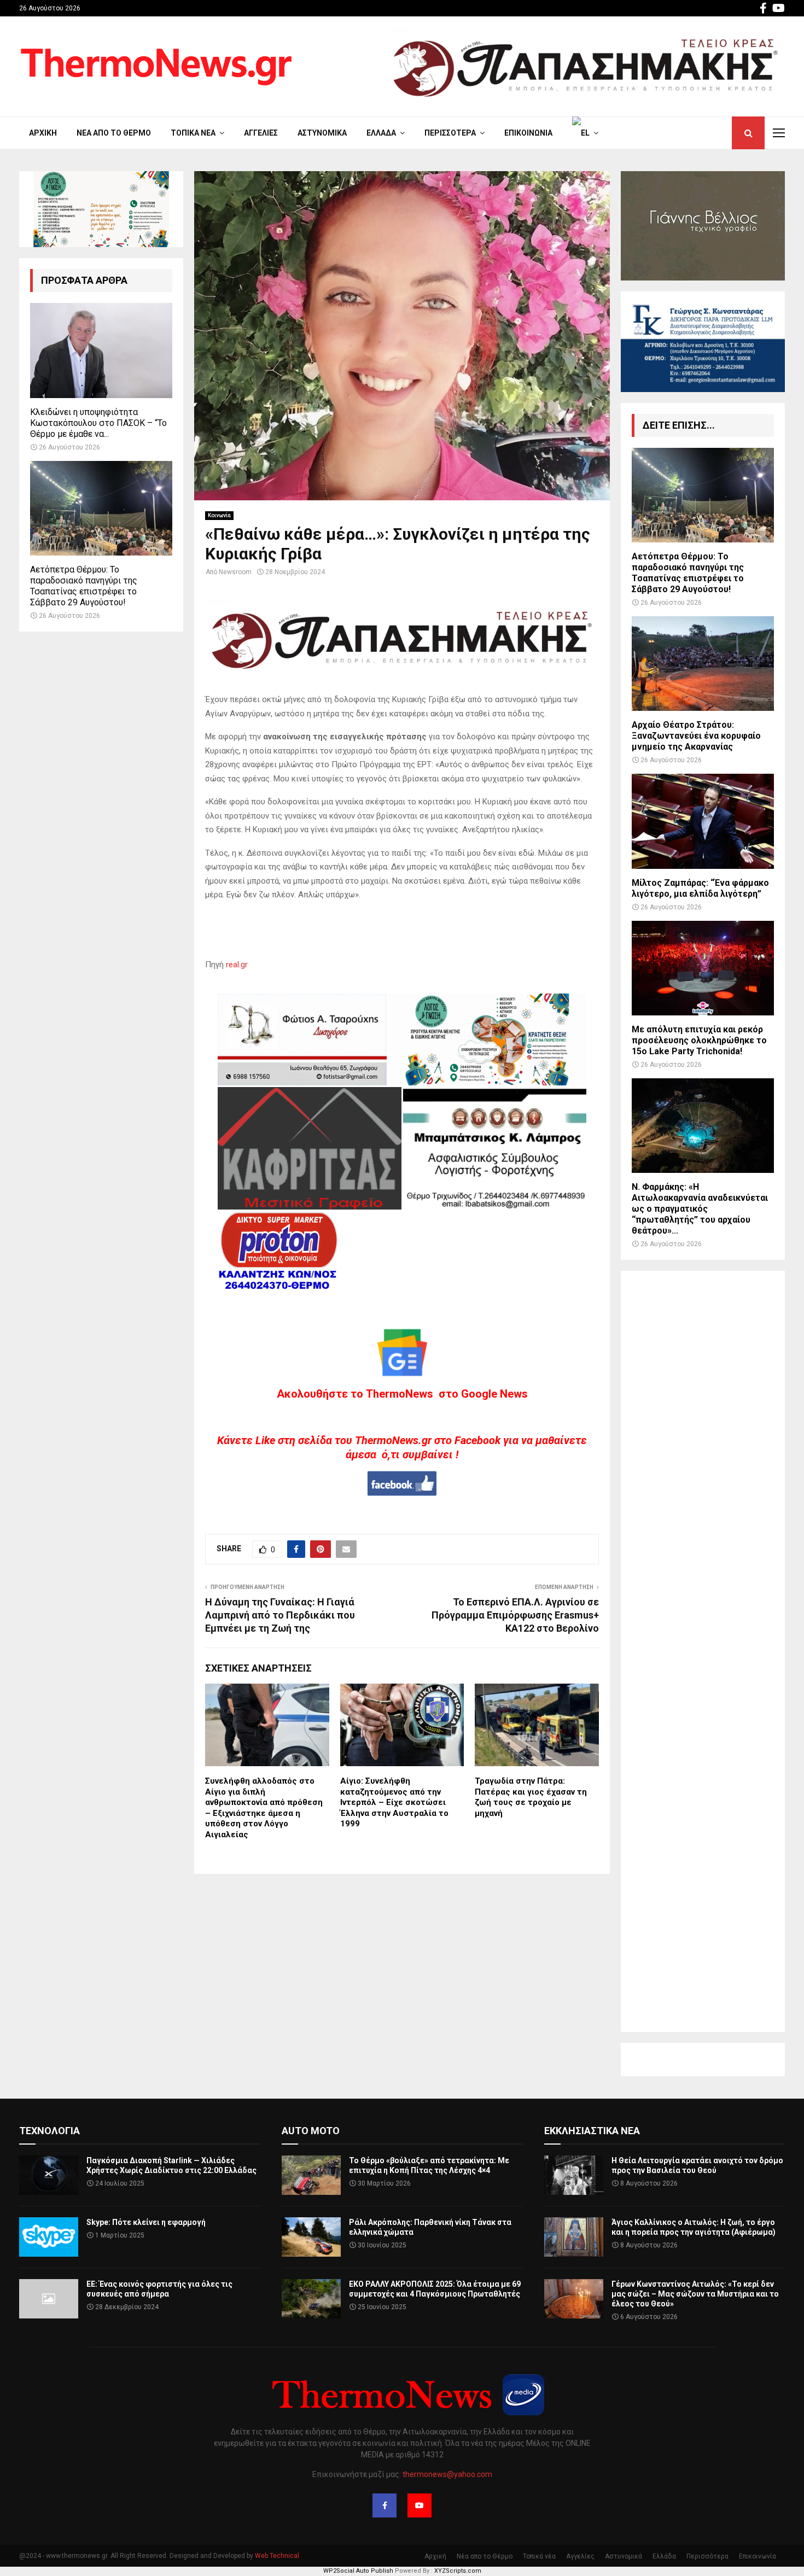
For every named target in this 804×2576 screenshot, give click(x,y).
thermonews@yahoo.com (447, 2474)
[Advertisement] (703, 1651)
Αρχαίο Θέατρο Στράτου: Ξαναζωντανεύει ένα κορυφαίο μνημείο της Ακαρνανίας (696, 736)
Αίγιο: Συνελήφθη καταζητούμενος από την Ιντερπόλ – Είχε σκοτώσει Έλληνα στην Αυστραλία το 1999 (394, 1802)
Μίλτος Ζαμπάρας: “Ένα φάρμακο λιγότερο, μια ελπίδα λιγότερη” (700, 888)
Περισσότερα (450, 133)
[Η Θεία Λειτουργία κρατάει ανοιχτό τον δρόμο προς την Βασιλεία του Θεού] (574, 2175)
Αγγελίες (261, 133)
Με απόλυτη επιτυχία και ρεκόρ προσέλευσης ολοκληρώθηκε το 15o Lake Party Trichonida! (699, 1040)
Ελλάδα (381, 133)
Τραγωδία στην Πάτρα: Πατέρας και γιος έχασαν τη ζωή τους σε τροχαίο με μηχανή (531, 1797)
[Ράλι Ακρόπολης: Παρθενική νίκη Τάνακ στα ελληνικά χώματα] (311, 2237)
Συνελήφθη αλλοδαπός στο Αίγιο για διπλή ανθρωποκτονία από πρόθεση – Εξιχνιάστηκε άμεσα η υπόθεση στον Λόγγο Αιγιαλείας (264, 1808)
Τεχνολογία (49, 2131)
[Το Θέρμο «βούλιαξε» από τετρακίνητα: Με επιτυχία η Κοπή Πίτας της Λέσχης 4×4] (311, 2175)
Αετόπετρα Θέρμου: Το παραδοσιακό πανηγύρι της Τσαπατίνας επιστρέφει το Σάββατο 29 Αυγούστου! (84, 586)
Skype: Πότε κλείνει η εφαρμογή (146, 2222)
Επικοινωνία (528, 133)
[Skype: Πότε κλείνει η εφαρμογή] (49, 2237)
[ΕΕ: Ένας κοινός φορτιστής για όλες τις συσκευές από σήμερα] (49, 2299)
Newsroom (235, 572)
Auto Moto (311, 2131)
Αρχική (43, 133)
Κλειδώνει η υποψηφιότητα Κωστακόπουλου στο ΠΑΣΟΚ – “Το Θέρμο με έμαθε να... (98, 423)
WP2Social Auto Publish (358, 2571)
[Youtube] (420, 2505)
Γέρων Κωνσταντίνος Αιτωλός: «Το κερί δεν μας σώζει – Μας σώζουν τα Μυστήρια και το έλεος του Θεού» (695, 2294)
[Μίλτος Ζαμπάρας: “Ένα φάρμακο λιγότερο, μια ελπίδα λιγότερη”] (703, 821)
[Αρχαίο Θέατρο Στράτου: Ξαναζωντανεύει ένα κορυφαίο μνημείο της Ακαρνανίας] (703, 664)
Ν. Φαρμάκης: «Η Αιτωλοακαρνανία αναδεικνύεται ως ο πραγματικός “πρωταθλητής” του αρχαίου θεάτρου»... (700, 1209)
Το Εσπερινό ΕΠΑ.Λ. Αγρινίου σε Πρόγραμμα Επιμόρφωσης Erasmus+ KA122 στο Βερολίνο (515, 1615)
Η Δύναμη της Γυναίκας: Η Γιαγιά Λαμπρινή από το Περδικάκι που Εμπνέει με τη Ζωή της (280, 1615)
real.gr (237, 965)
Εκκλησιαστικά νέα (592, 2131)
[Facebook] (384, 2505)
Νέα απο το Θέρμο (114, 133)
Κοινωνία (219, 515)
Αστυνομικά (322, 133)
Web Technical (277, 2556)
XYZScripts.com (458, 2571)
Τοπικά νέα (193, 133)
